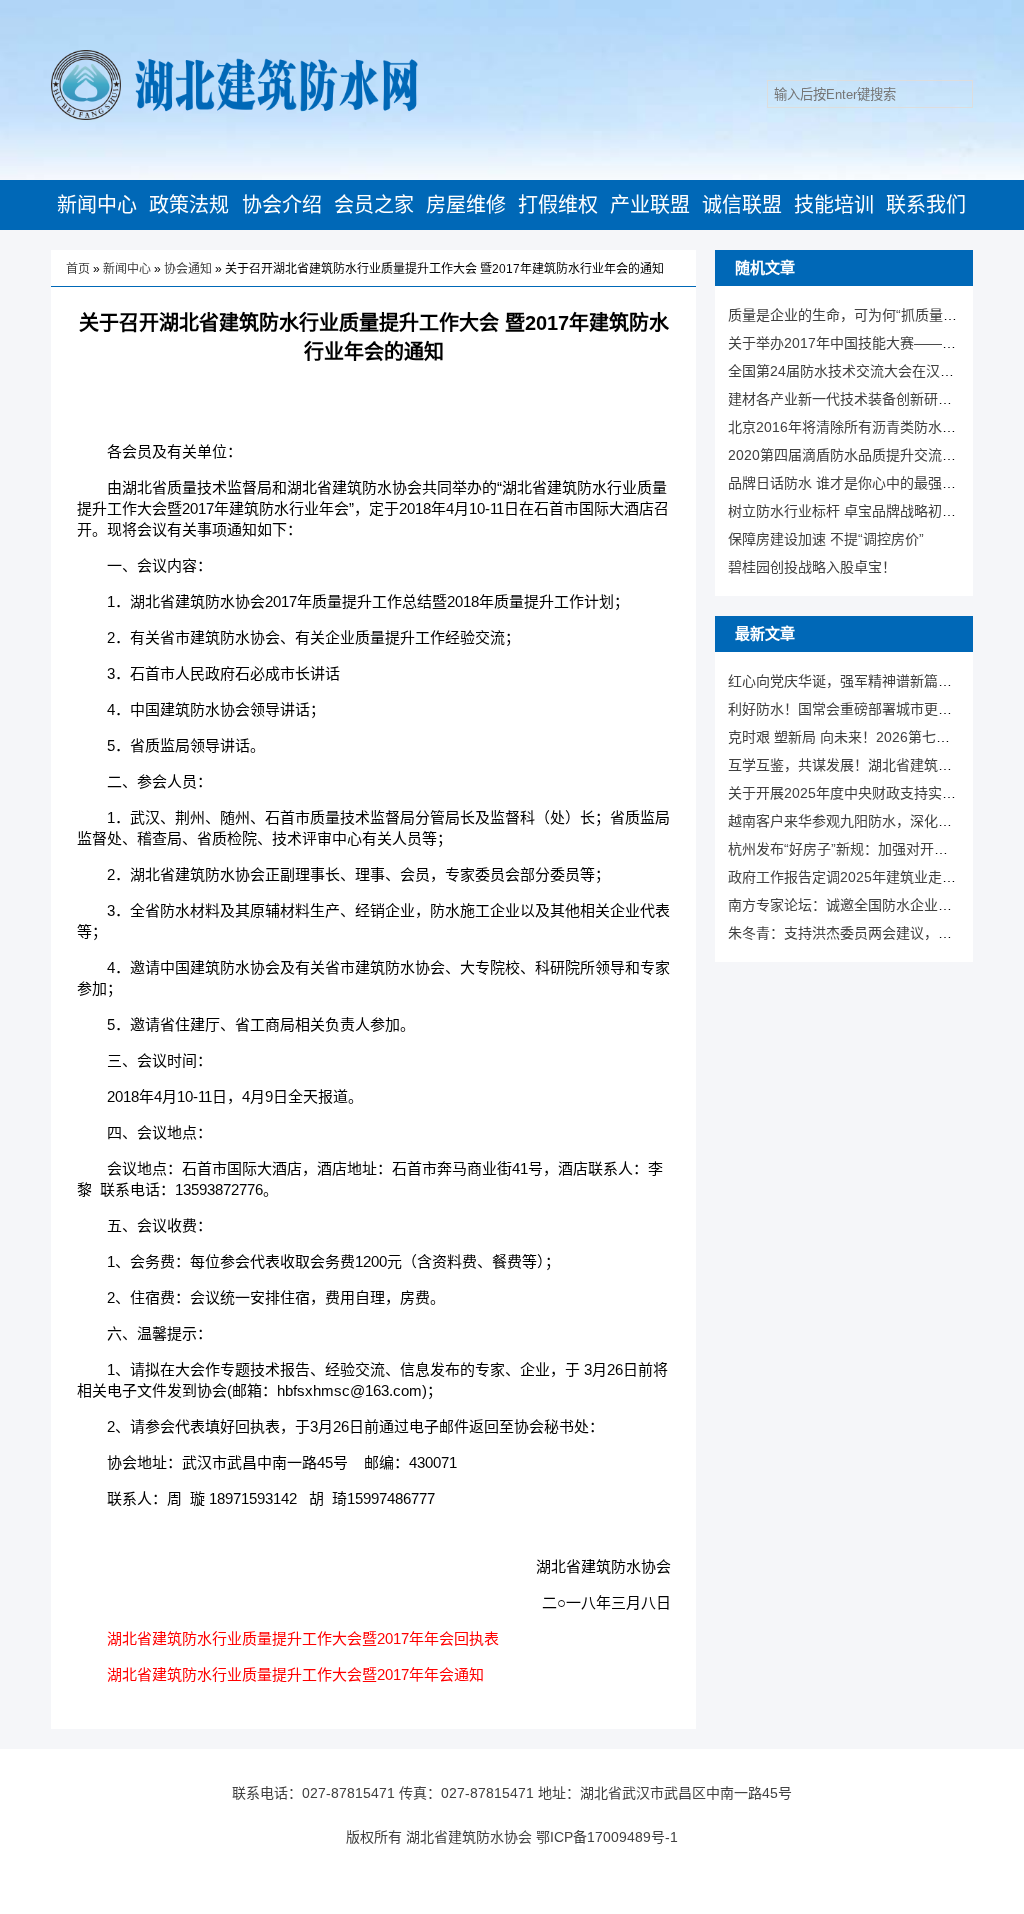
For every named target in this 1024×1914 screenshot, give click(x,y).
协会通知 (188, 269)
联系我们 (926, 205)
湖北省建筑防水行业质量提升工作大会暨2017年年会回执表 (303, 1638)
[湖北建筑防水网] (234, 116)
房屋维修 (466, 205)
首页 (78, 269)
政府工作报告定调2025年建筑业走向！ (849, 877)
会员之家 (374, 205)
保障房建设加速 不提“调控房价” (826, 539)
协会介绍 (282, 205)
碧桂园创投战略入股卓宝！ (812, 567)
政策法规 (189, 205)
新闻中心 (97, 205)
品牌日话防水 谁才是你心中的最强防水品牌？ (870, 483)
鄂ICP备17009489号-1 (607, 1837)
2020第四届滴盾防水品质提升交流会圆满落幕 (870, 455)
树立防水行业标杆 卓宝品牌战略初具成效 (856, 511)
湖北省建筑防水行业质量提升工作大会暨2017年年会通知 (295, 1674)
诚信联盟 (742, 205)
